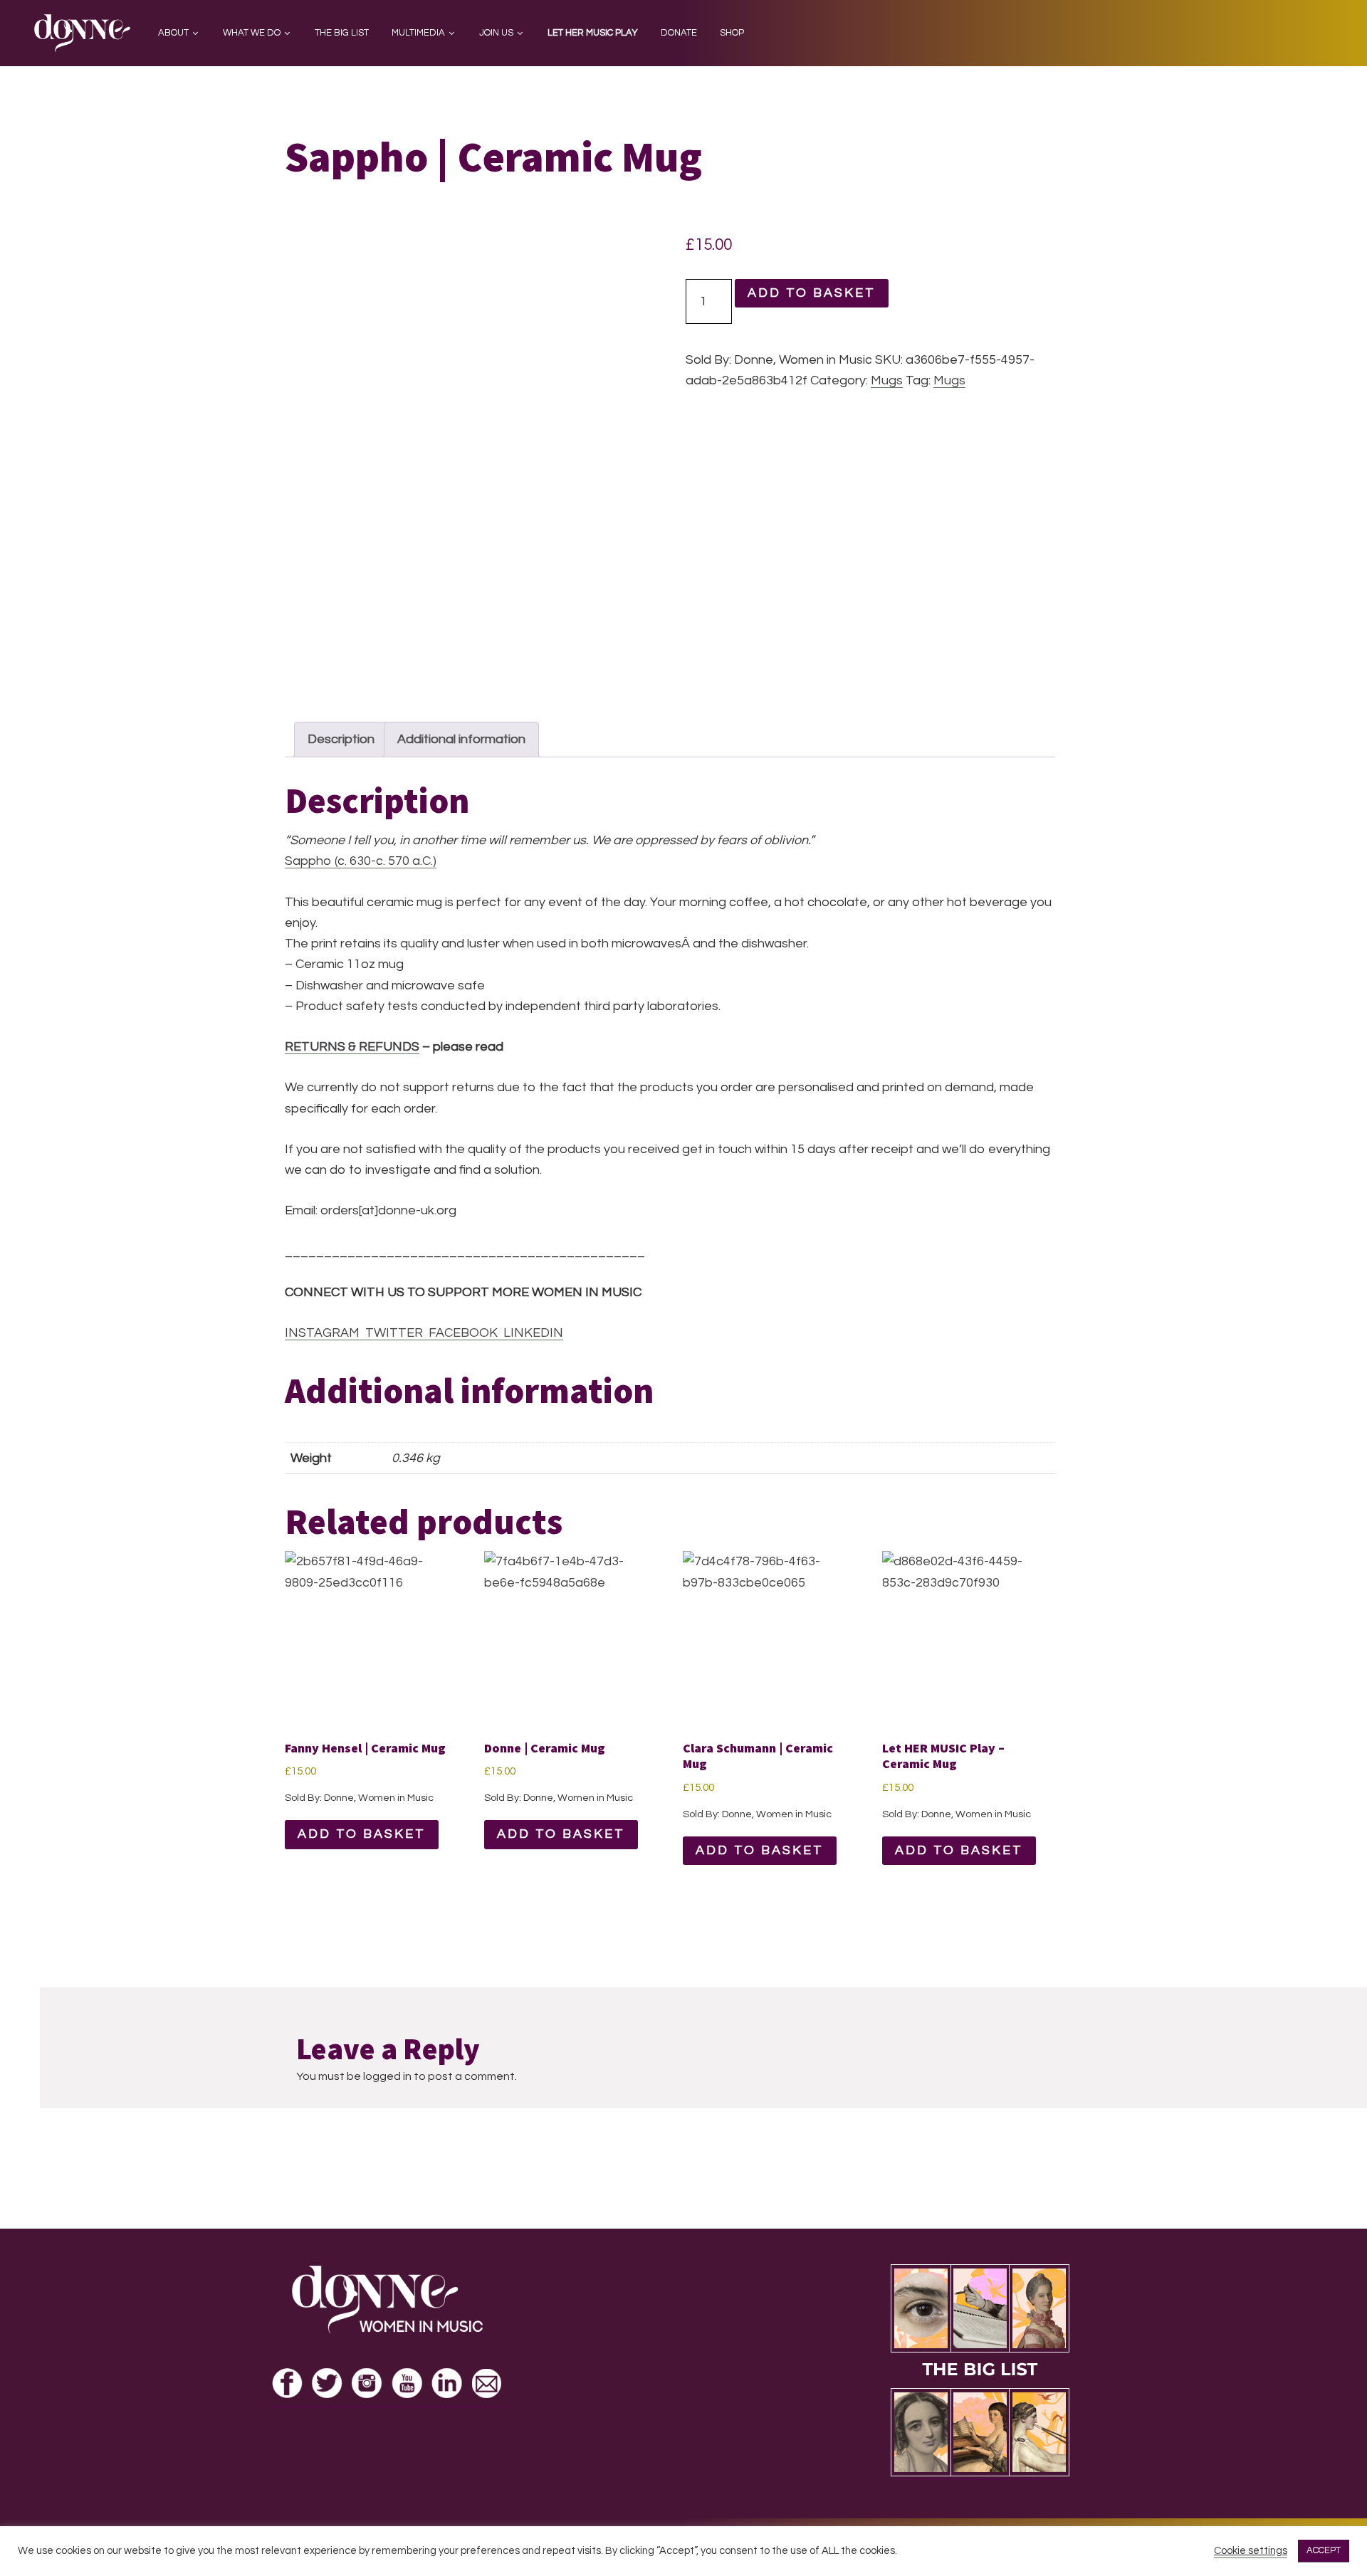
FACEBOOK (460, 1333)
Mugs (887, 380)
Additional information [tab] (461, 739)
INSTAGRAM (322, 1333)
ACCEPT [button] (1324, 2550)
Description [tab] (341, 739)
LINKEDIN (530, 1333)
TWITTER (391, 1333)
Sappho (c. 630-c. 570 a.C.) (361, 861)
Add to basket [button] (362, 1834)
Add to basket (812, 293)
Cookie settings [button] (1251, 2551)
